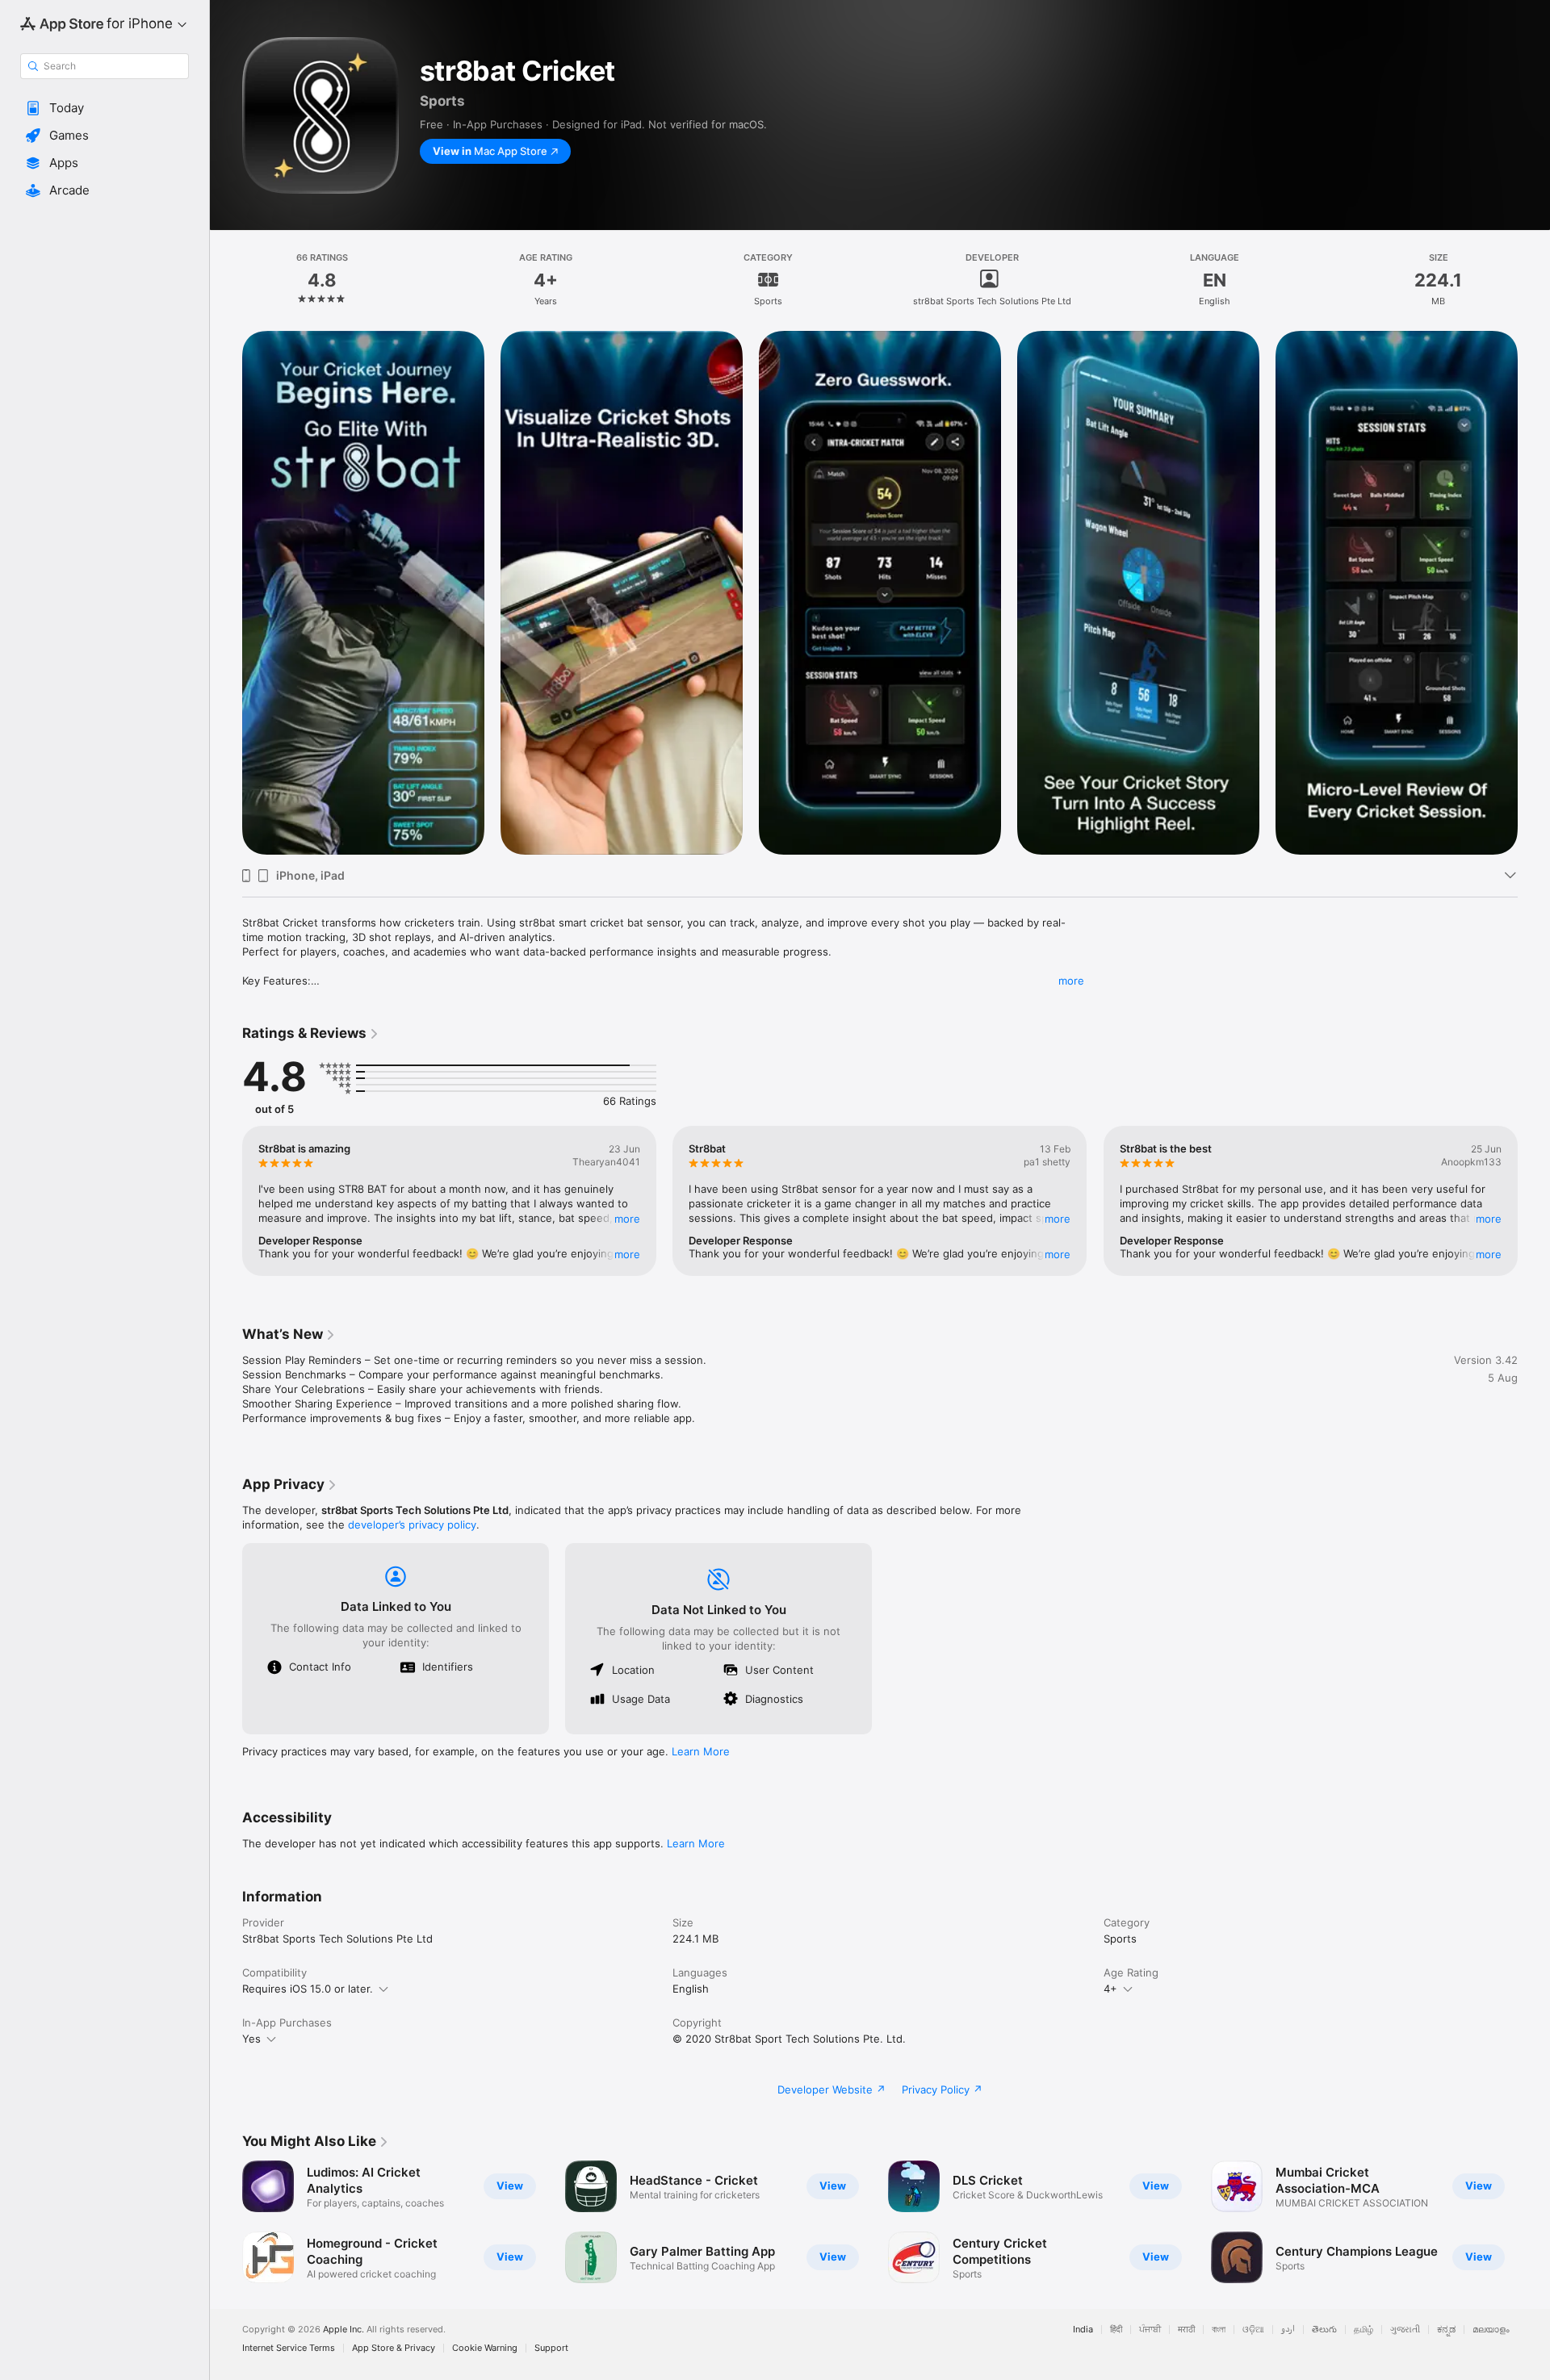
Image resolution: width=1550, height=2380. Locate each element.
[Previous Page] (226, 593)
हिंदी (1116, 2330)
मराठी (1186, 2330)
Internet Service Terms (289, 2348)
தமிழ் (1364, 2330)
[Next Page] (1534, 593)
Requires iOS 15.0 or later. (308, 1989)
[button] (105, 108)
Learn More (701, 1751)
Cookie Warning (485, 2348)
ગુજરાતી (1405, 2330)
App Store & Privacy (394, 2348)
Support (551, 2348)
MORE (627, 1219)
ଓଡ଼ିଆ (1253, 2330)
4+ (1110, 1989)
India (1083, 2330)
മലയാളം (1491, 2330)
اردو (1288, 2330)
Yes (251, 2039)
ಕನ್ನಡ (1446, 2330)
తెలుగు (1324, 2330)
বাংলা (1219, 2330)
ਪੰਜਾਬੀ (1150, 2330)
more (1071, 981)
